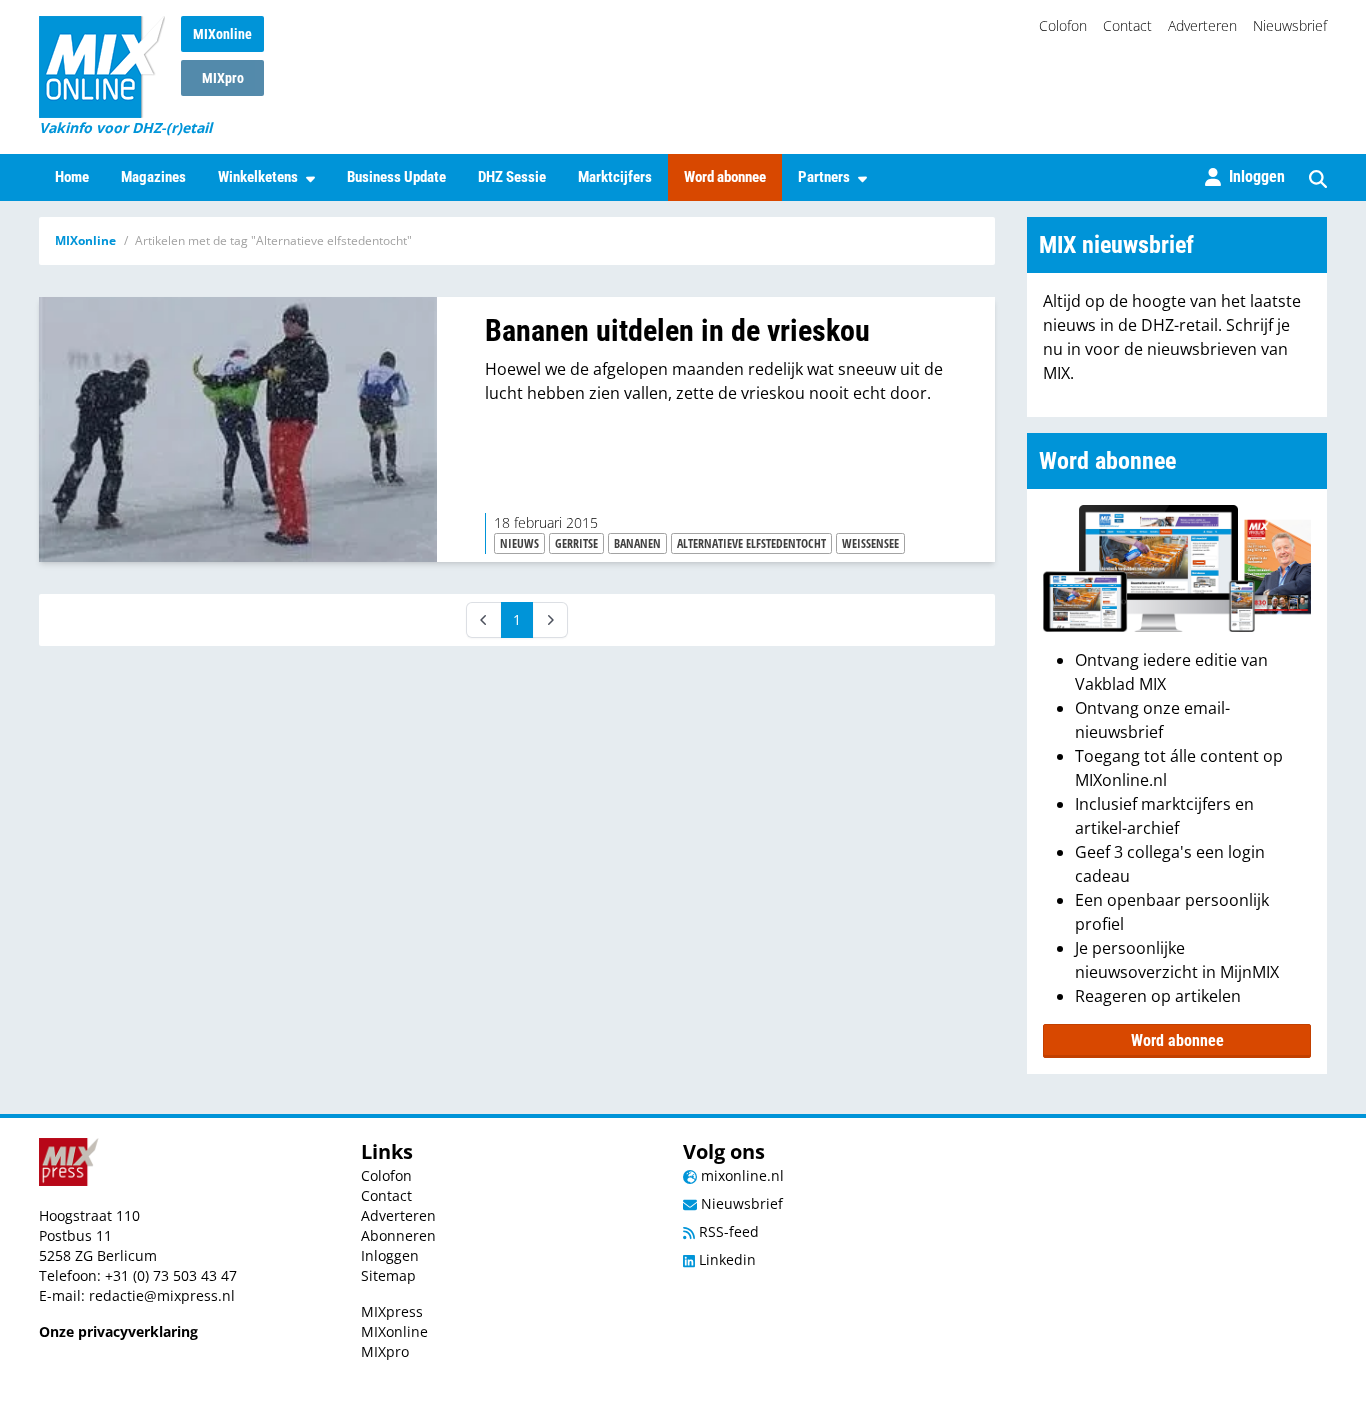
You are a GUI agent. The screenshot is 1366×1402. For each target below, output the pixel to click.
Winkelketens (258, 177)
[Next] (550, 620)
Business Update (396, 177)
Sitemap (388, 1275)
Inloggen (390, 1255)
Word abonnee (725, 177)
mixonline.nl (740, 1175)
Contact (1127, 25)
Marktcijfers (615, 177)
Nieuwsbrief (1290, 25)
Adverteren (1202, 25)
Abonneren (398, 1235)
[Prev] (484, 620)
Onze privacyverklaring (118, 1331)
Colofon (1063, 25)
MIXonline (222, 34)
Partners (824, 177)
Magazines (153, 177)
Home (72, 177)
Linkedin (725, 1259)
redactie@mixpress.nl (162, 1295)
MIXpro (223, 78)
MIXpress (392, 1311)
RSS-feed (727, 1231)
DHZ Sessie (512, 177)
